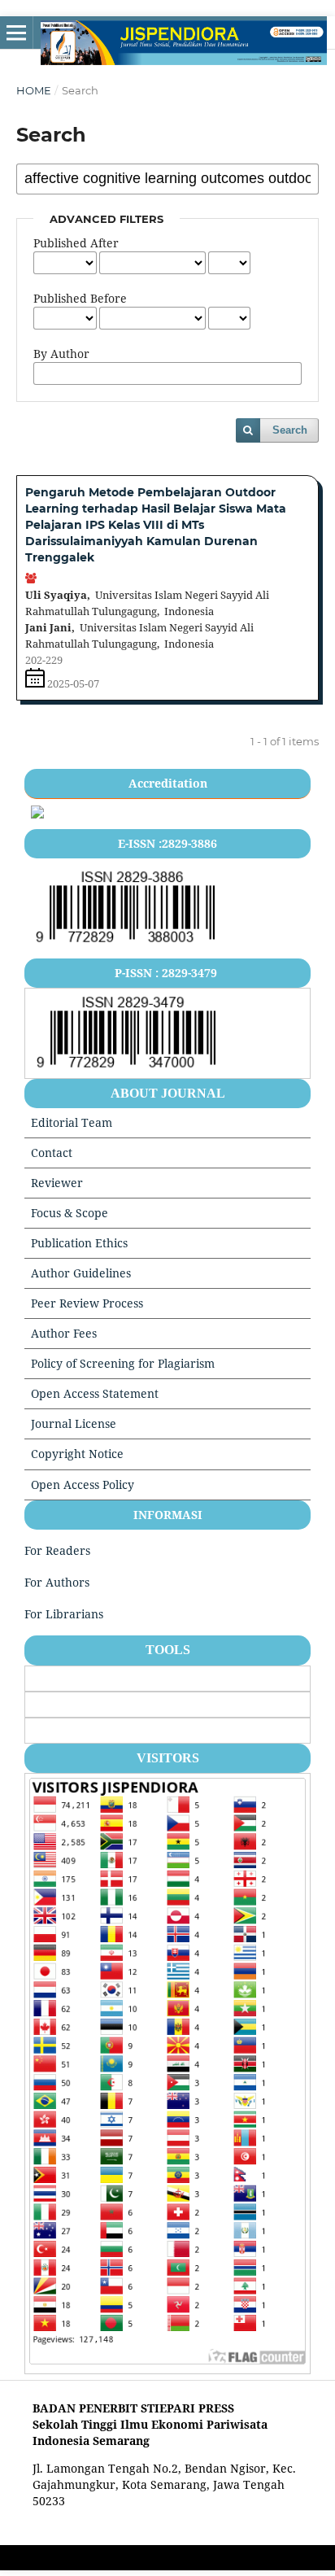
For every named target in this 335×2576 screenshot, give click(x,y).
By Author (61, 354)
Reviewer (57, 1183)
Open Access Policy (83, 1484)
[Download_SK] (37, 814)
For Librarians (64, 1614)
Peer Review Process (87, 1303)
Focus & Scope (70, 1213)
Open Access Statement (95, 1393)
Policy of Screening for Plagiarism (123, 1363)
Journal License (74, 1423)
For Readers (57, 1550)
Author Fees (64, 1333)
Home (34, 90)
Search (290, 430)
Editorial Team (72, 1122)
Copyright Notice (77, 1454)
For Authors (57, 1582)
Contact (52, 1153)
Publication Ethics (79, 1243)
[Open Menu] (16, 33)
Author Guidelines (81, 1273)
